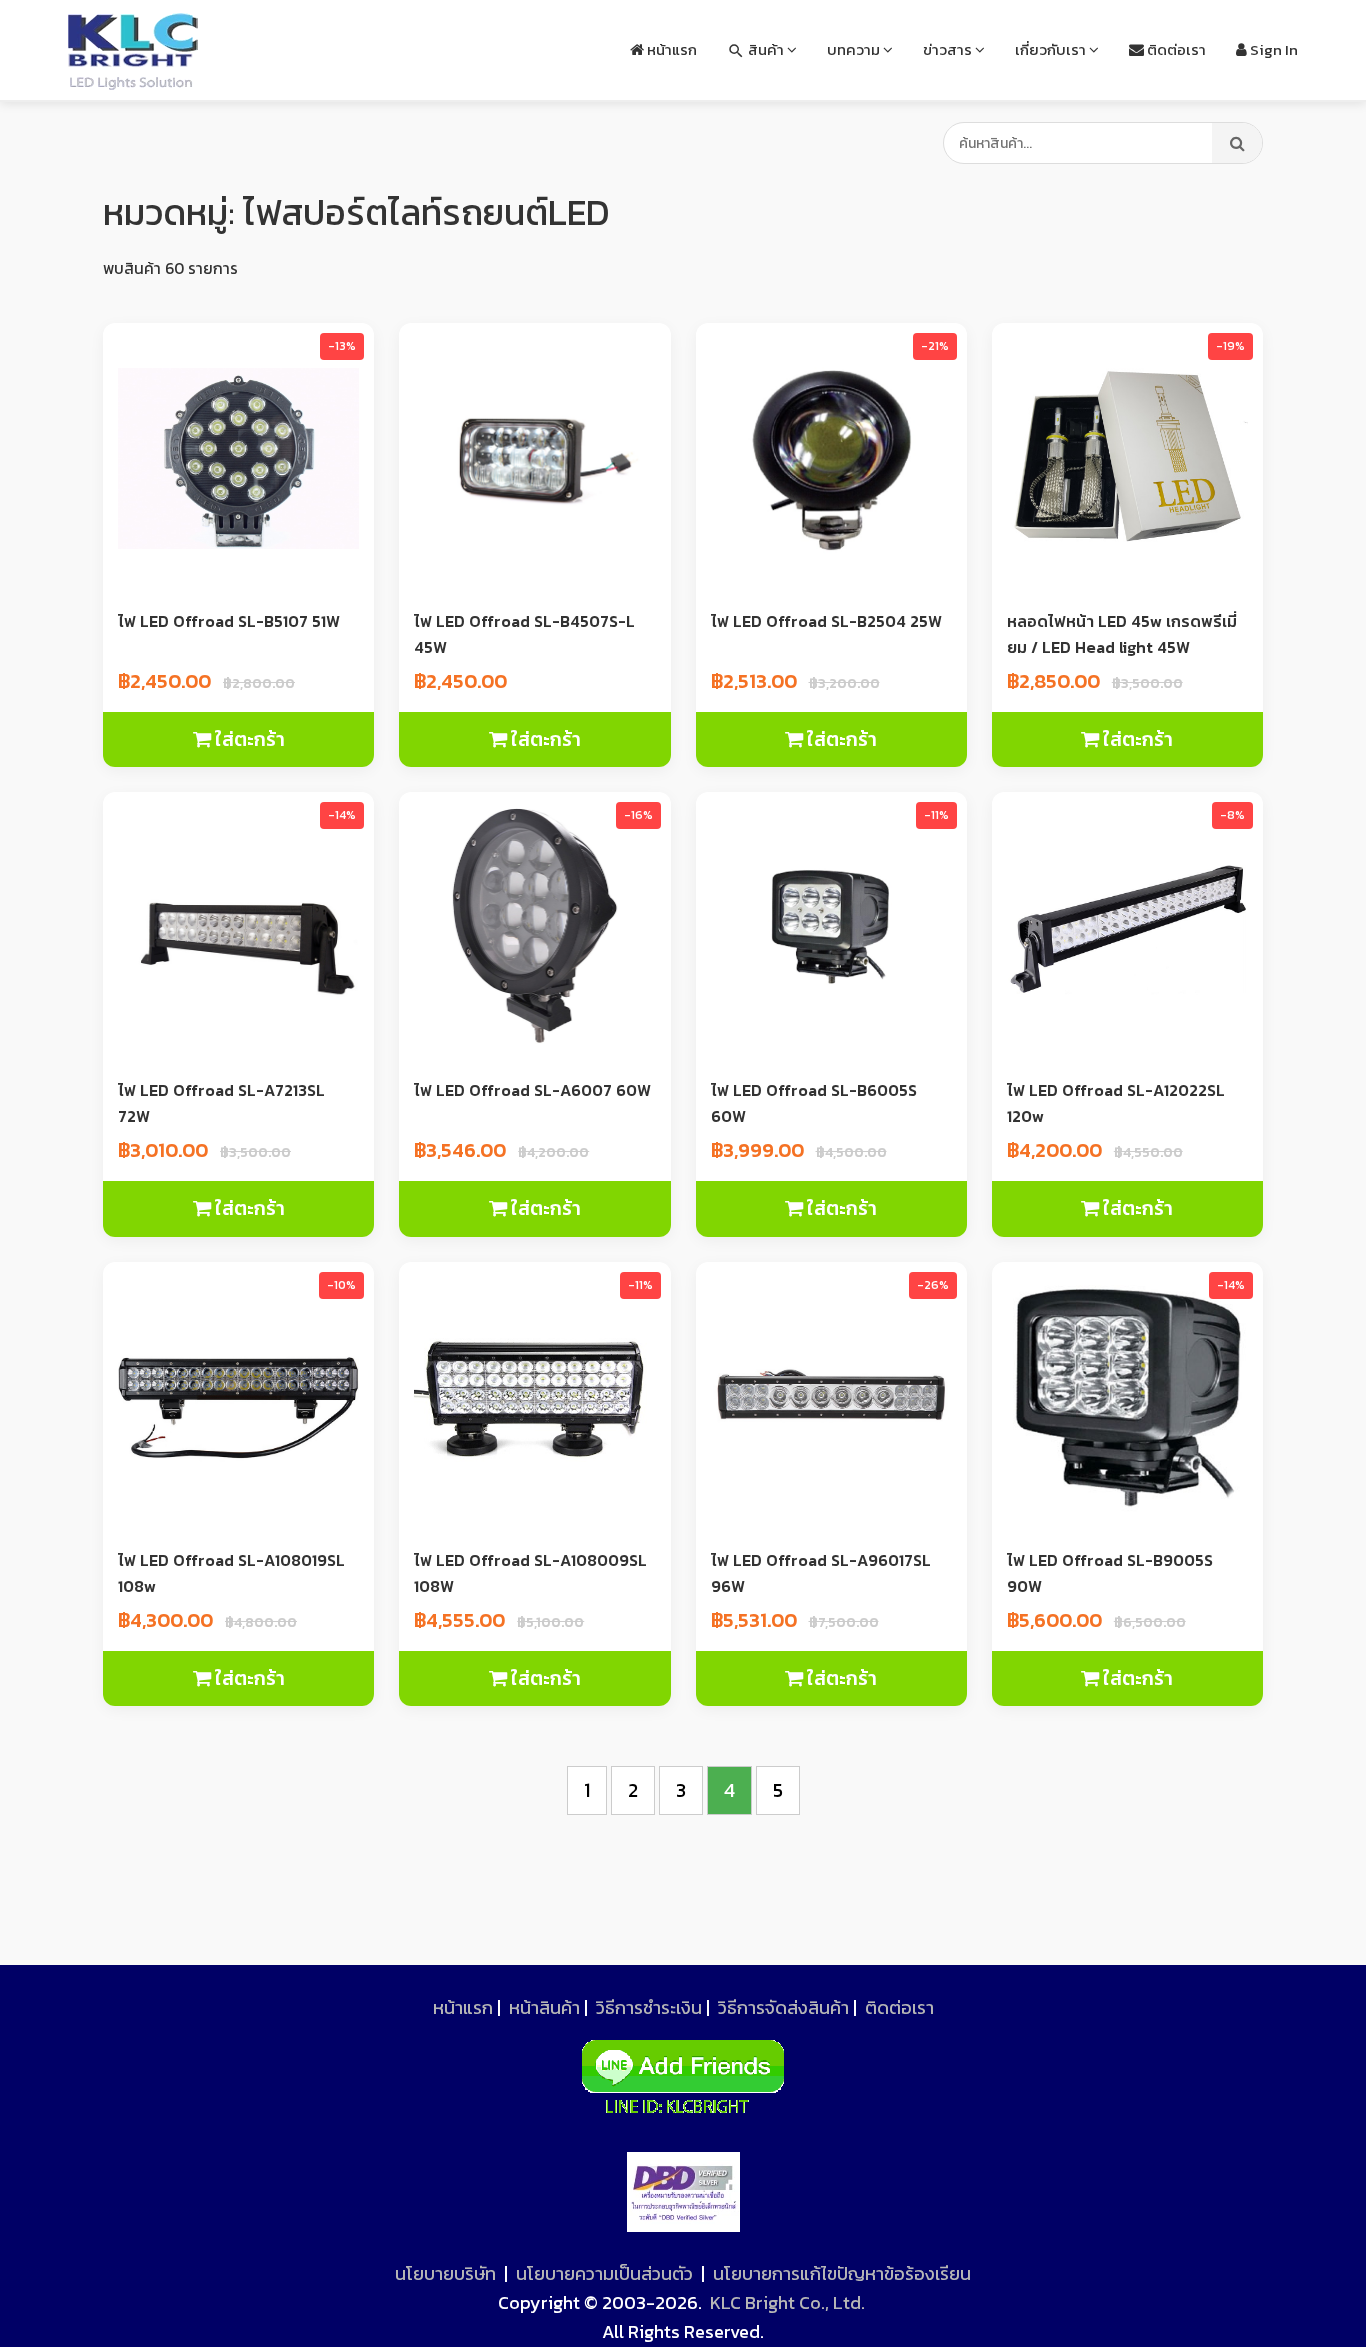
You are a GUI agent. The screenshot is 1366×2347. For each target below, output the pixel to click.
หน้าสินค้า (544, 2007)
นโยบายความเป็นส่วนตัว (604, 2273)
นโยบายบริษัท (445, 2273)
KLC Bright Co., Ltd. (787, 2302)
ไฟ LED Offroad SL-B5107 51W (229, 621)
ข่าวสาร (949, 49)
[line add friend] (683, 2070)
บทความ (855, 49)
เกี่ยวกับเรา (1052, 49)
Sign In (1272, 49)
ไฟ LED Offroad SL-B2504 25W (826, 621)
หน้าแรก (670, 49)
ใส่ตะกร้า (248, 739)
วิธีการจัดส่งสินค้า (783, 2007)
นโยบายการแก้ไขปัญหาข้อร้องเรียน (842, 2273)
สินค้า (757, 49)
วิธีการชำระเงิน (649, 2007)
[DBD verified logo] (683, 2192)
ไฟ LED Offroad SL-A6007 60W (532, 1090)
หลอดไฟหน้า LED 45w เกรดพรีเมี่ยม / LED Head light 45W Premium (1122, 646)
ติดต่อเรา (1175, 49)
